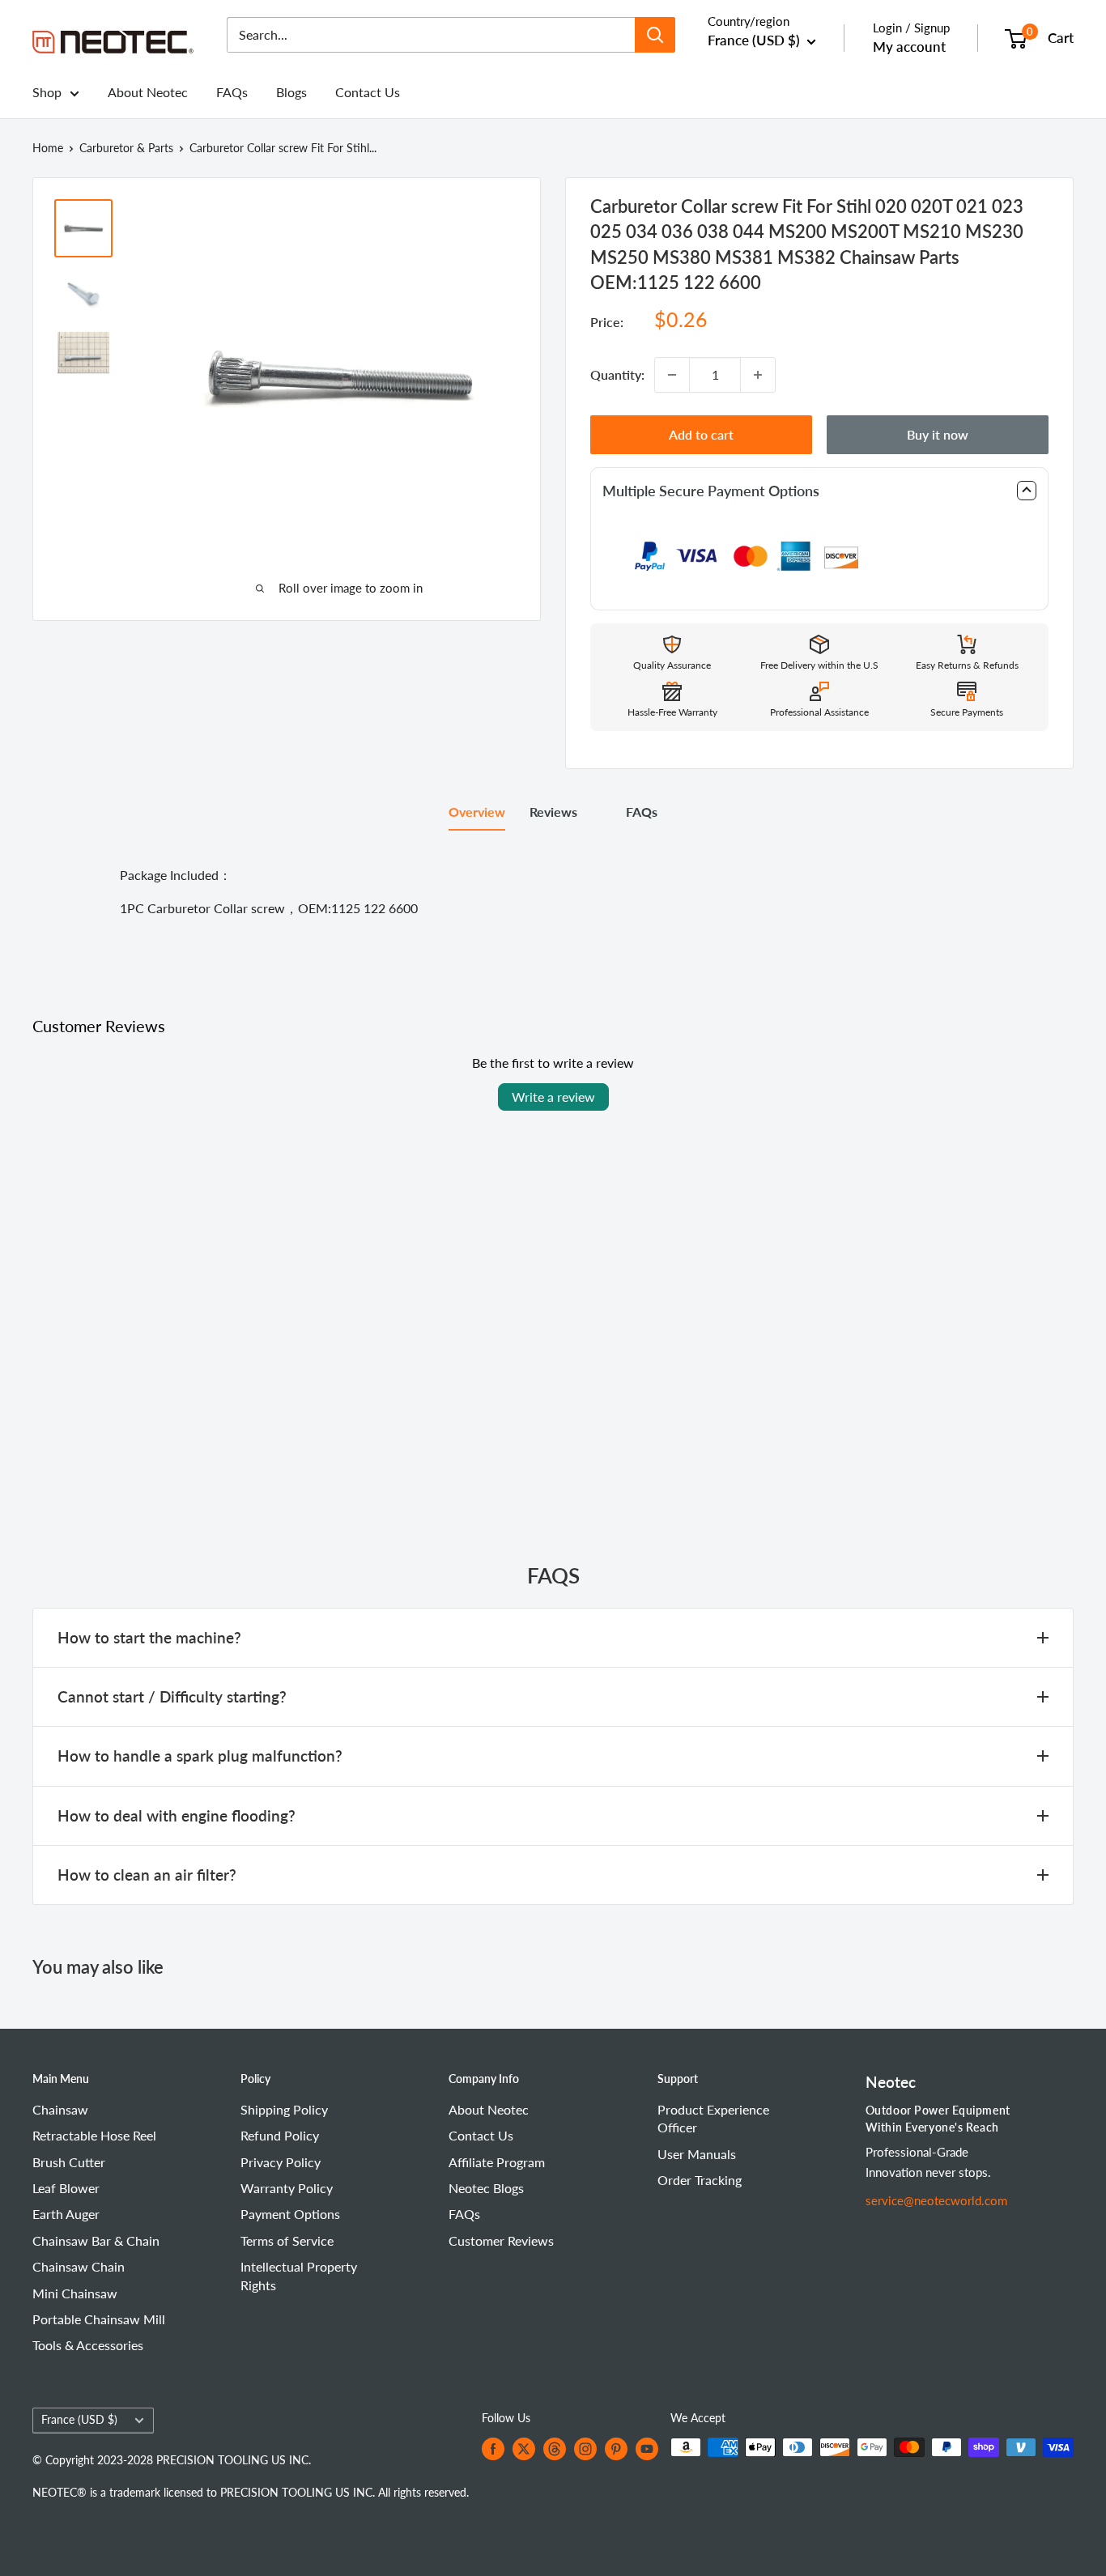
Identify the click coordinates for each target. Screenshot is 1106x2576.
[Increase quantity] (758, 375)
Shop (47, 92)
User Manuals (697, 2154)
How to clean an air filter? (147, 1875)
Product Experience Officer (713, 2118)
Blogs (291, 92)
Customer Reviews (501, 2240)
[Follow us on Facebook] (493, 2449)
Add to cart (701, 434)
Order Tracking (700, 2180)
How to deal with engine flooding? (177, 1815)
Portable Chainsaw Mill (99, 2319)
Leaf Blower (66, 2188)
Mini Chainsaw (75, 2293)
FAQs (232, 92)
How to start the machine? (149, 1637)
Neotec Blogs (486, 2188)
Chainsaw (60, 2109)
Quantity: (617, 374)
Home (48, 148)
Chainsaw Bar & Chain (96, 2240)
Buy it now (938, 434)
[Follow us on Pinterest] (616, 2449)
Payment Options (290, 2214)
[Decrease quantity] (672, 375)
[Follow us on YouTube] (647, 2449)
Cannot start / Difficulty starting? (172, 1696)
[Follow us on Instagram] (585, 2449)
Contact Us (368, 92)
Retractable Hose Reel (94, 2135)
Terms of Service (287, 2240)
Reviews (553, 812)
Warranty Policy (287, 2188)
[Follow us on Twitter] (524, 2449)
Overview (477, 812)
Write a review (553, 1097)
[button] (819, 491)
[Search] (655, 35)
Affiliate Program (497, 2162)
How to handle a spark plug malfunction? (200, 1756)
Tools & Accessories (88, 2345)
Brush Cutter (69, 2162)
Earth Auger (66, 2214)
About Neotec (148, 92)
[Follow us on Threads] (555, 2449)
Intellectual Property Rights (299, 2275)
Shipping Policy (284, 2109)
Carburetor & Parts (126, 148)
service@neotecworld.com (936, 2200)
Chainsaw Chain (79, 2266)
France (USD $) (79, 2420)
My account (909, 47)
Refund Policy (280, 2135)
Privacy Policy (281, 2162)
